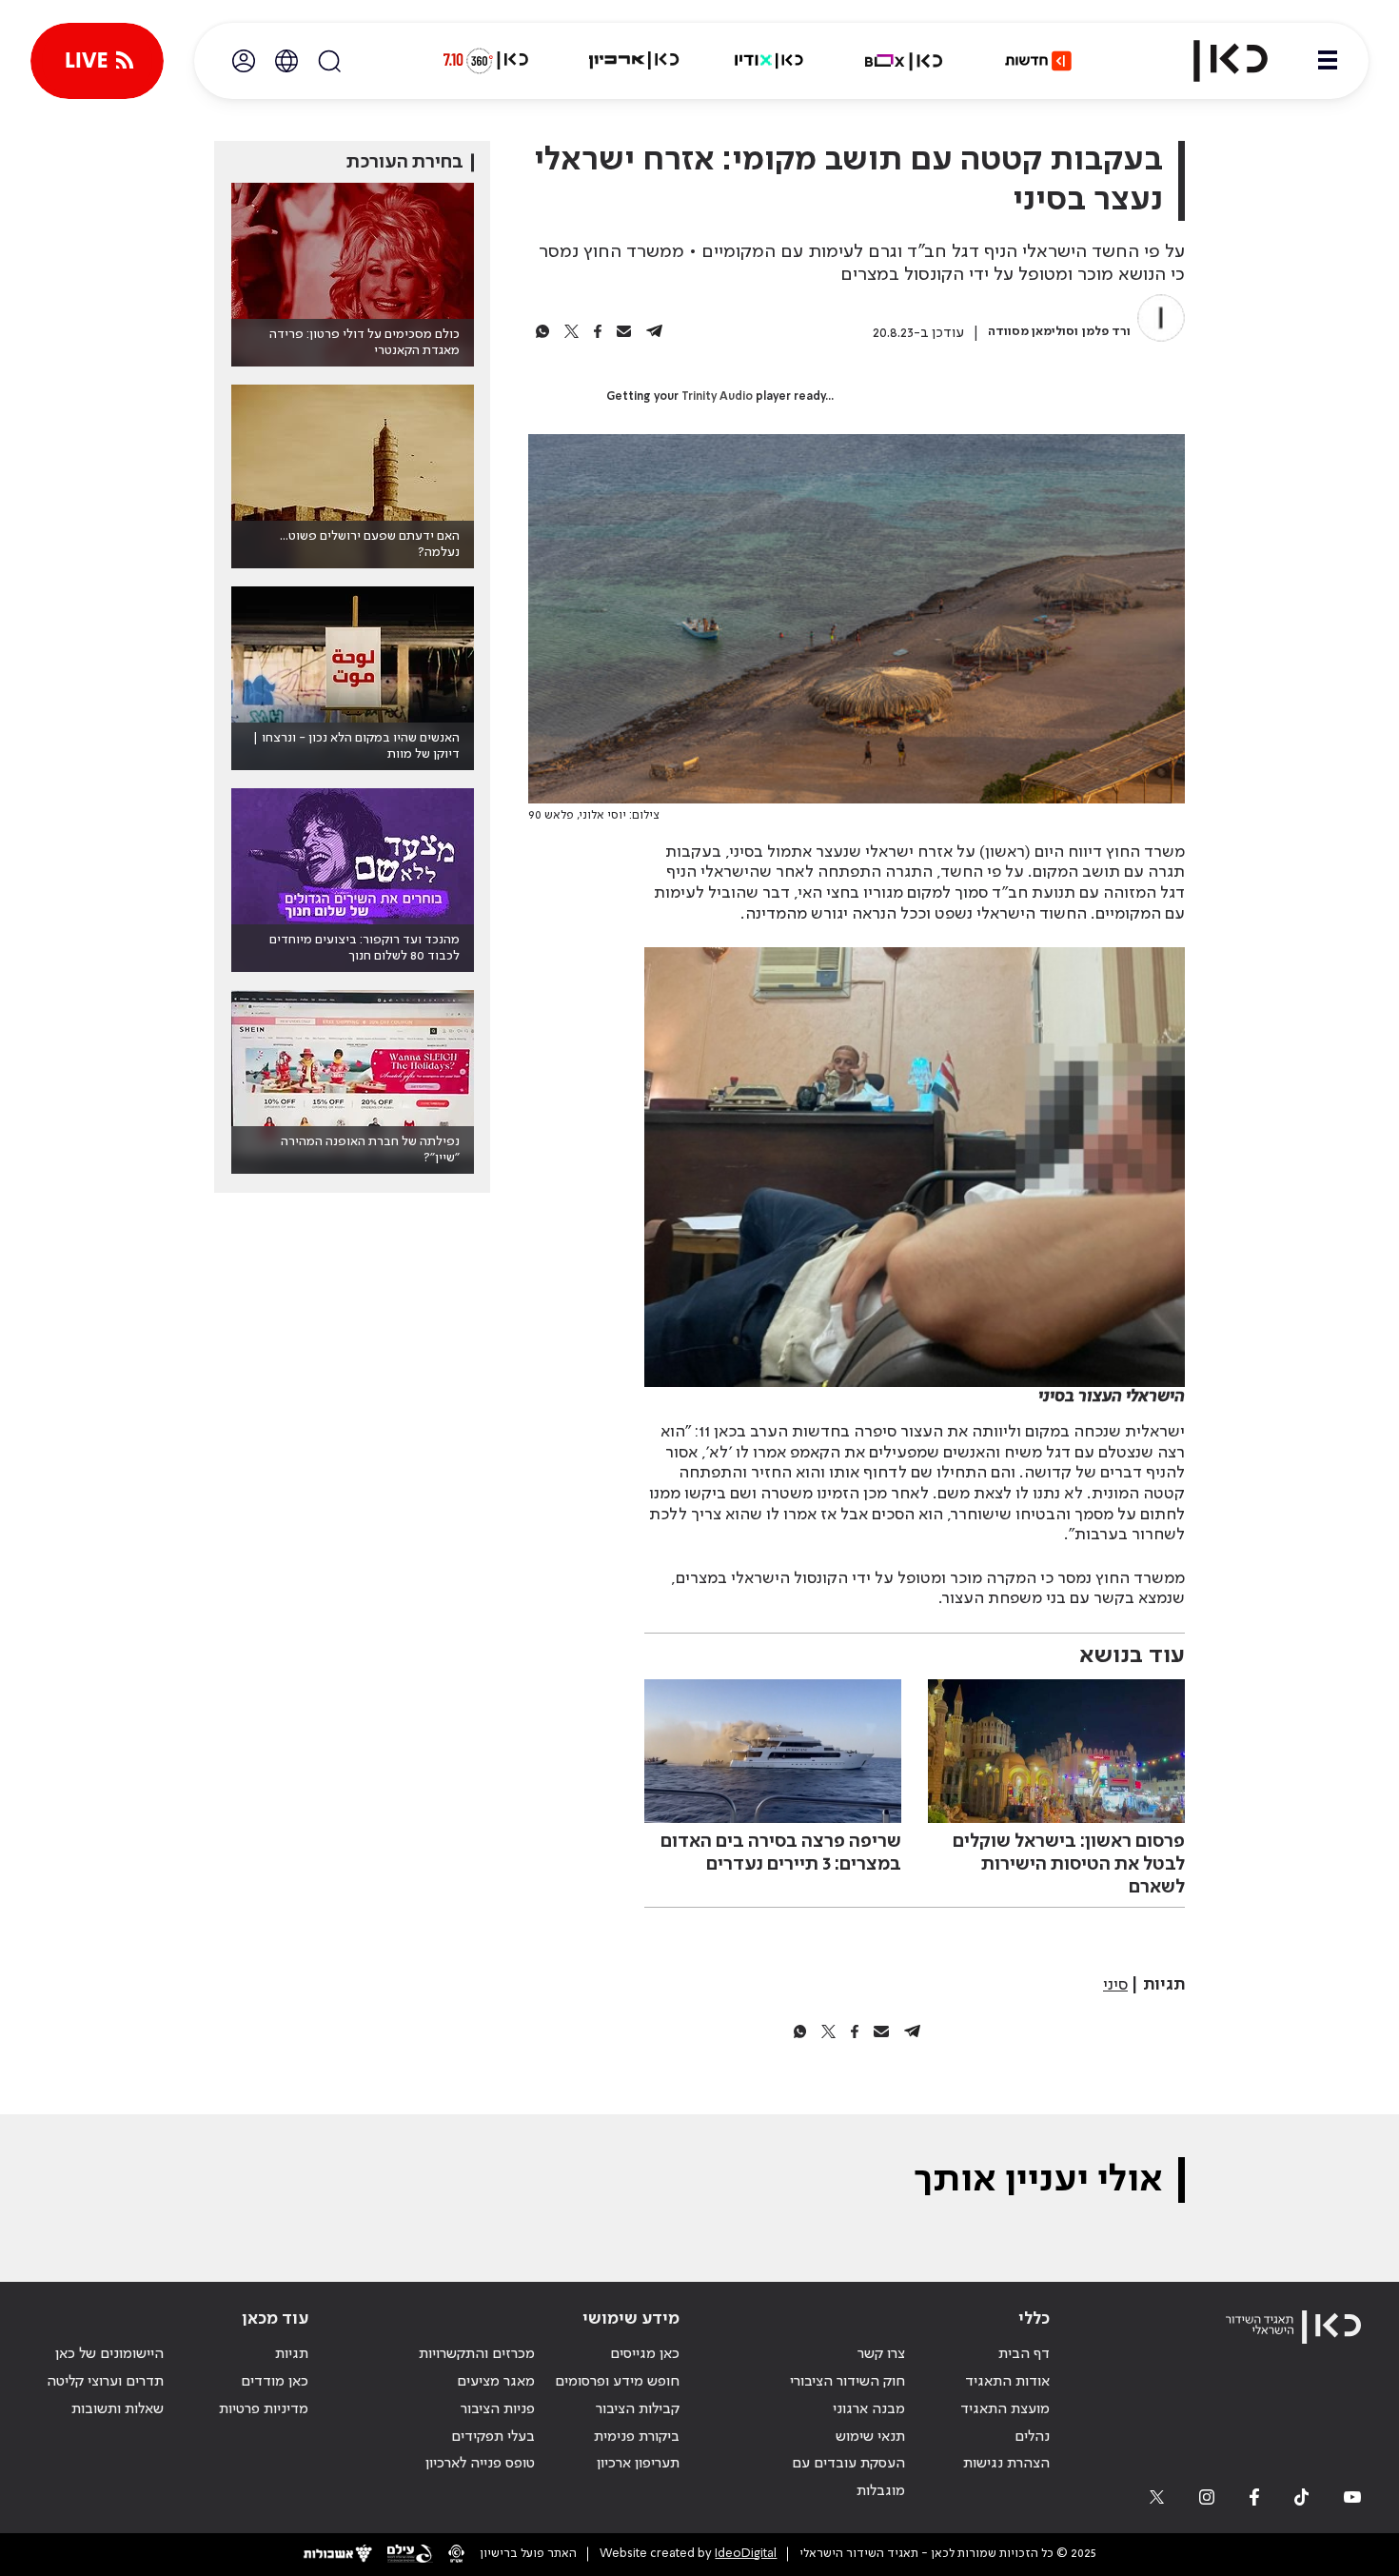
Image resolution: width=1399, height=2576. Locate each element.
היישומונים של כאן (109, 2354)
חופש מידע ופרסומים (617, 2382)
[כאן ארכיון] (634, 61)
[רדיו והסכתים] (769, 61)
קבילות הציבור (638, 2409)
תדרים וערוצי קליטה (105, 2382)
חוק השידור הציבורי (847, 2382)
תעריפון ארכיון (638, 2463)
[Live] (97, 61)
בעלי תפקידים (493, 2437)
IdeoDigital (746, 2554)
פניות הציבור (498, 2409)
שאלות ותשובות (118, 2409)
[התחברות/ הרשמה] (244, 61)
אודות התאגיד (1007, 2382)
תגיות (292, 2354)
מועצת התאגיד (1005, 2409)
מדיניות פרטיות (264, 2409)
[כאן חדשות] (1038, 61)
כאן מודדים (275, 2382)
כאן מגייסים (645, 2354)
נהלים (1032, 2437)
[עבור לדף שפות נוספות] (286, 61)
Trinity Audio (717, 397)
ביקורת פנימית (637, 2437)
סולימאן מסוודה (1031, 332)
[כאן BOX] (904, 61)
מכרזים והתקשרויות (477, 2354)
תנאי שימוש (870, 2437)
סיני (1115, 1985)
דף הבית (1024, 2354)
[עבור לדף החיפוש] (329, 61)
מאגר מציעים (496, 2382)
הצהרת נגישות (1006, 2464)
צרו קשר (881, 2354)
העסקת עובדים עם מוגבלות (848, 2477)
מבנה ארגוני (869, 2409)
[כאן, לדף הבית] (1214, 61)
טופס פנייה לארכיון (480, 2464)
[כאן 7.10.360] (485, 61)
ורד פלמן (1106, 332)
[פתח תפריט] (1328, 61)
